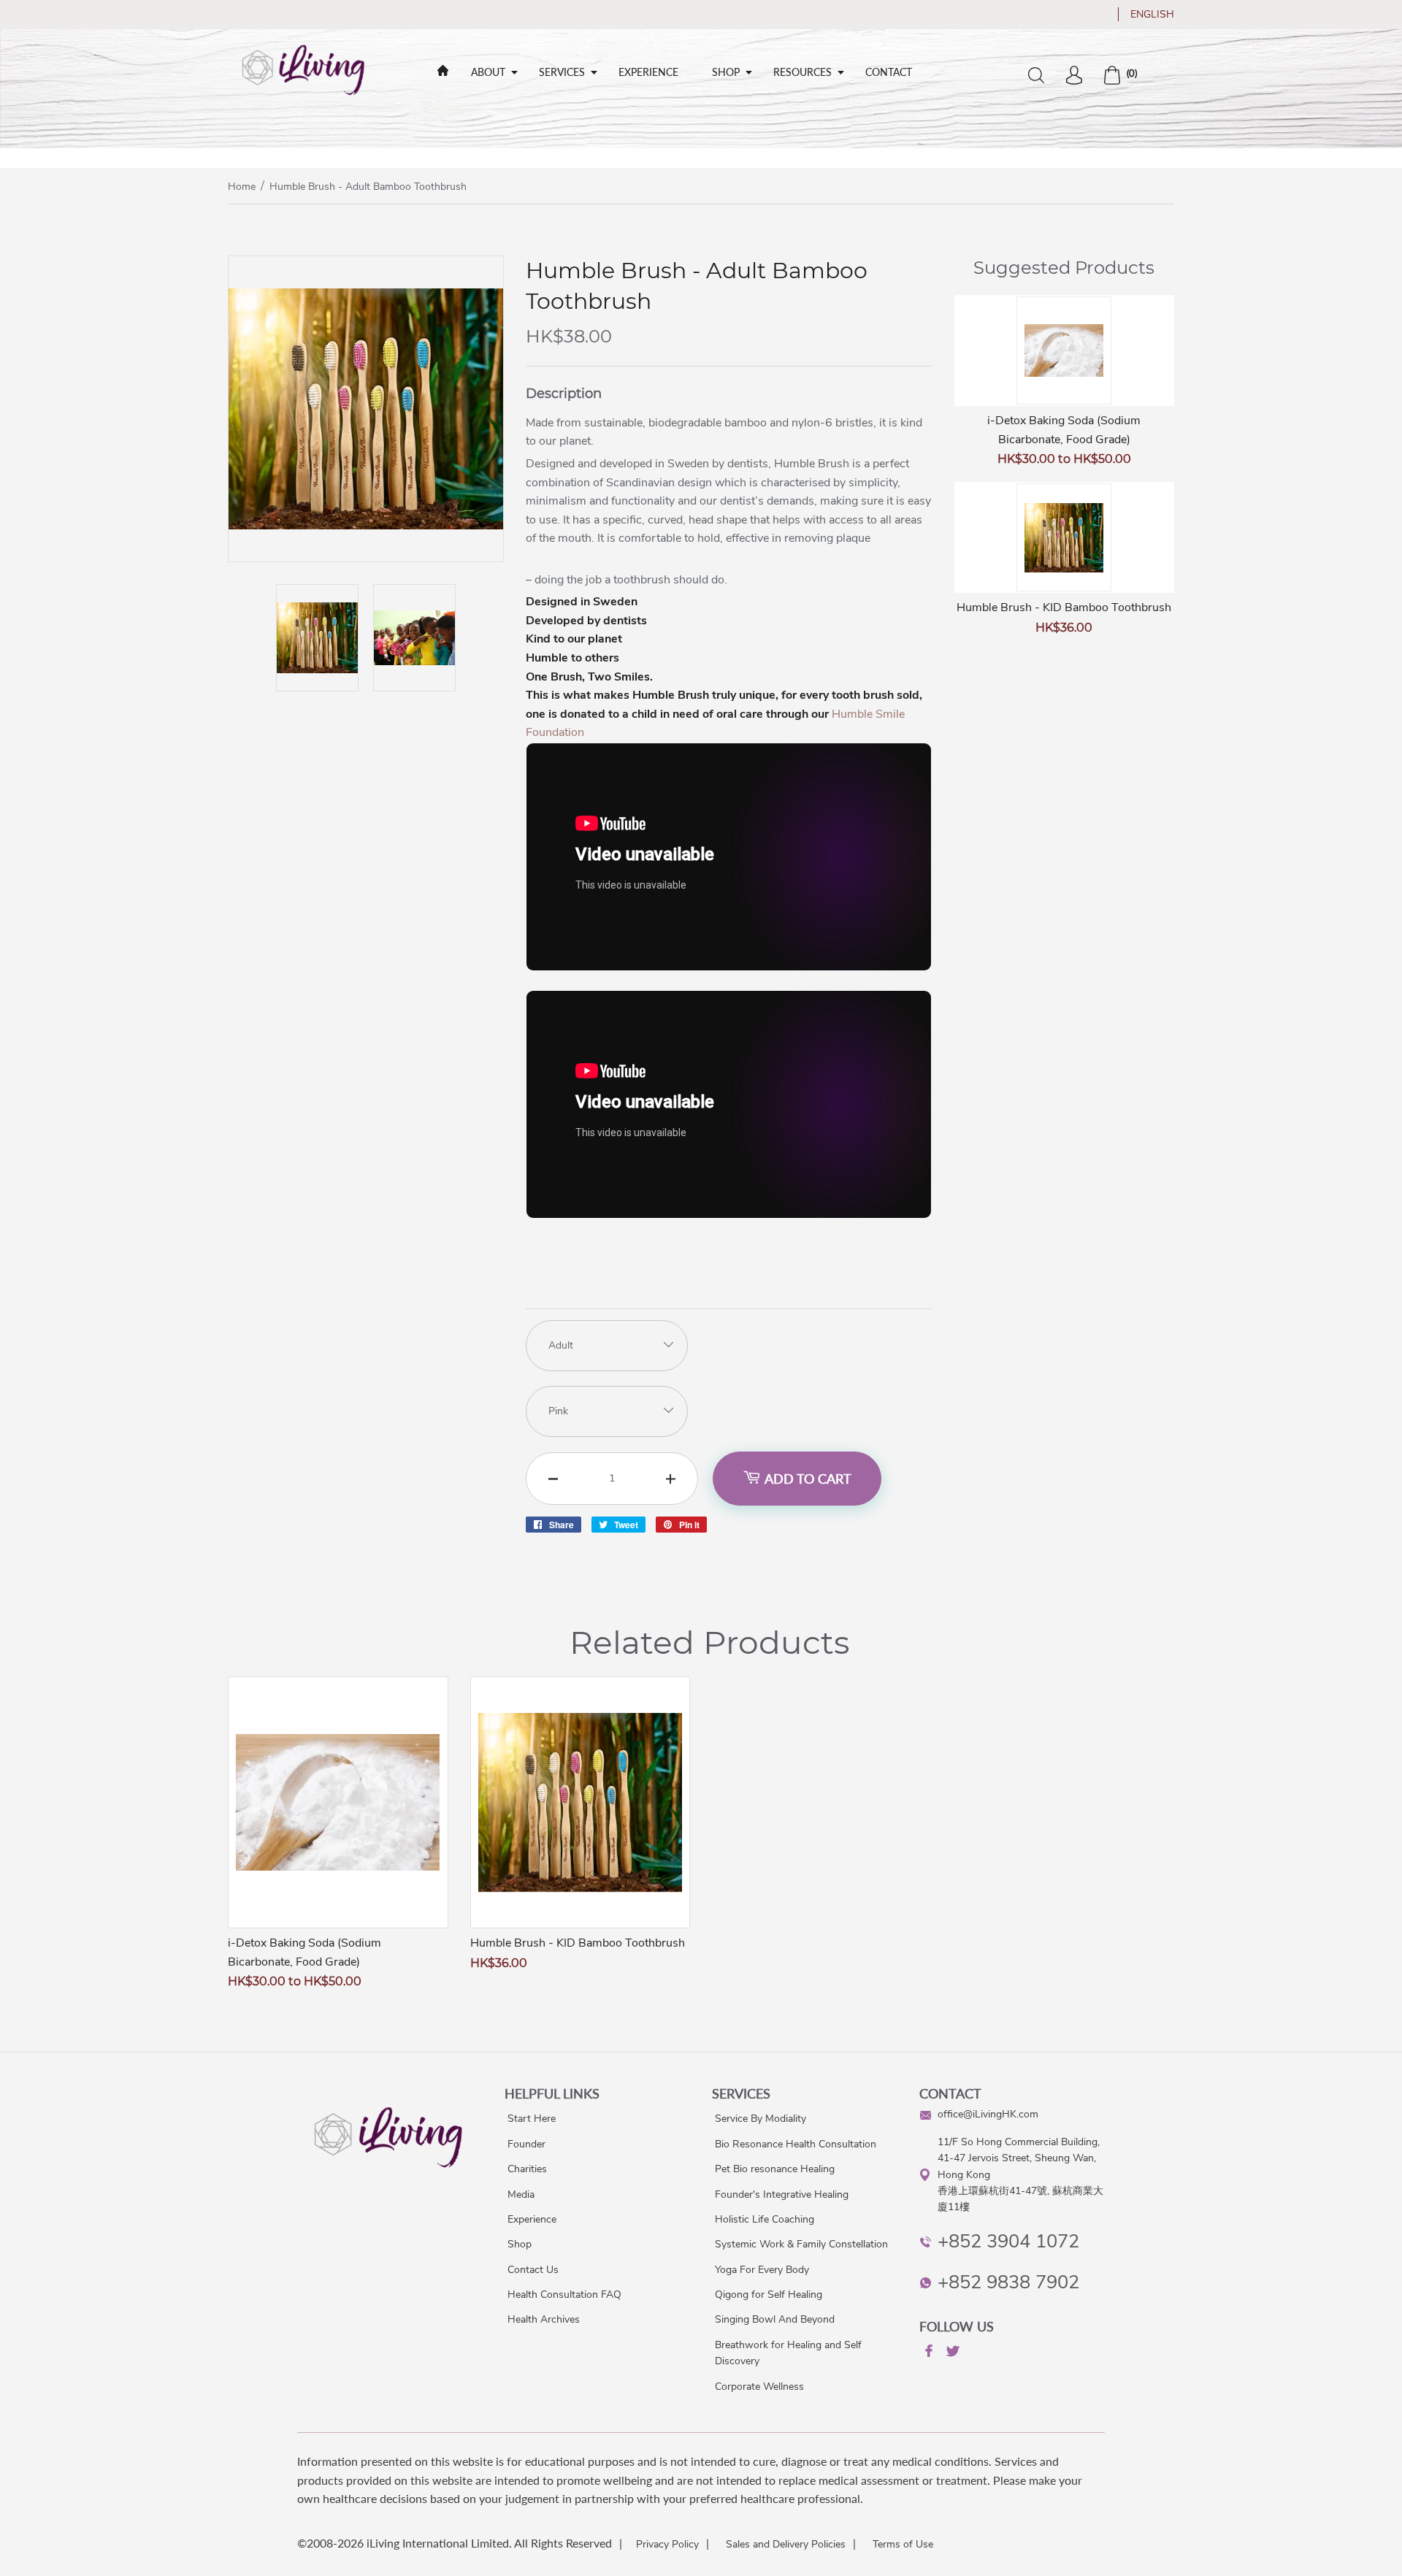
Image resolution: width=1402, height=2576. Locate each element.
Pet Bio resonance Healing (775, 2169)
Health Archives (544, 2319)
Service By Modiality (761, 2119)
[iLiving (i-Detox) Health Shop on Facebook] (927, 2353)
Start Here (532, 2119)
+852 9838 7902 (1008, 2282)
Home (242, 187)
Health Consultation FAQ (564, 2295)
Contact (889, 72)
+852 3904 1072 (1008, 2241)
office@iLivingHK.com (988, 2114)
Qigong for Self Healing (769, 2295)
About (488, 72)
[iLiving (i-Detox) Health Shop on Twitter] (951, 2354)
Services (562, 72)
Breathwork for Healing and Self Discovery (788, 2353)
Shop (726, 72)
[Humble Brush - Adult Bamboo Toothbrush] (366, 558)
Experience (648, 72)
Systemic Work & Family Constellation (801, 2244)
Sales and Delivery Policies (786, 2544)
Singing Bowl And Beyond (775, 2319)
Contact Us (533, 2270)
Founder (526, 2144)
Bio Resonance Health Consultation (796, 2144)
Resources (802, 72)
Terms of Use (903, 2544)
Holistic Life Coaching (765, 2219)
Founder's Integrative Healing (782, 2194)
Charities (527, 2169)
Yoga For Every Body (762, 2270)
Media (521, 2194)
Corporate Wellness (759, 2387)
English (1152, 14)
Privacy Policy (667, 2544)
